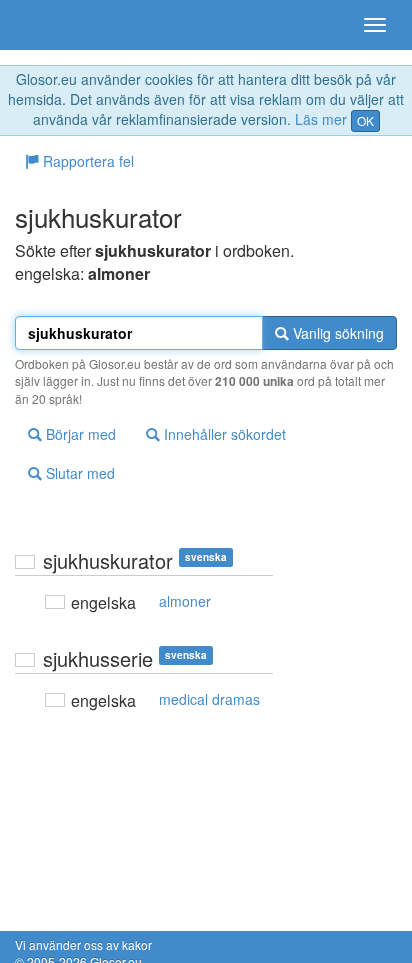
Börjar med (79, 434)
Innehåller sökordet (223, 434)
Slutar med (78, 473)
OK (365, 120)
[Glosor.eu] (50, 25)
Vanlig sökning (336, 333)
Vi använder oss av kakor (83, 944)
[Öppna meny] (375, 25)
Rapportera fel (86, 161)
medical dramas (209, 699)
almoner (185, 601)
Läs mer (321, 119)
